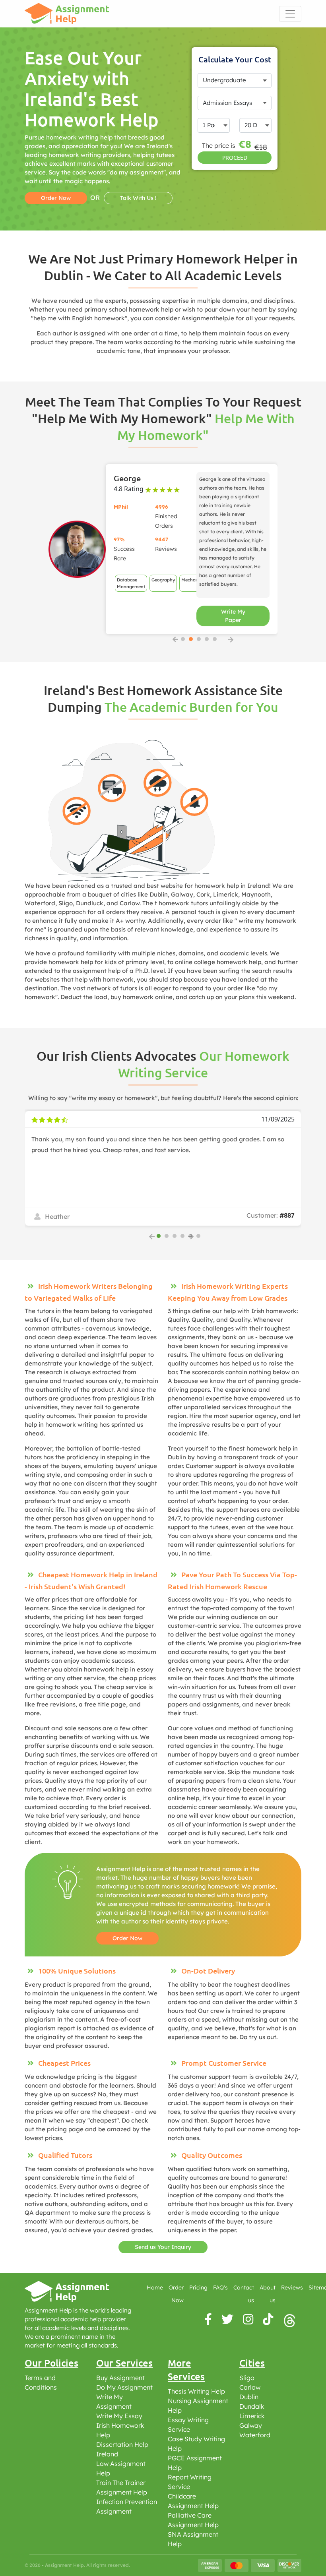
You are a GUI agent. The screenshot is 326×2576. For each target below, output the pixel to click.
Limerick (252, 2416)
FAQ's (220, 2287)
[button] (183, 639)
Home (155, 2287)
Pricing (198, 2287)
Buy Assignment (120, 2378)
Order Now (127, 1938)
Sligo (247, 2378)
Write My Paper (233, 616)
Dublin (249, 2397)
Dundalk (252, 2406)
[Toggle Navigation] (290, 14)
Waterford (255, 2435)
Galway (251, 2425)
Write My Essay (119, 2416)
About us (268, 2294)
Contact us (244, 2294)
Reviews (292, 2287)
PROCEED (235, 158)
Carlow (250, 2387)
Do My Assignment (124, 2387)
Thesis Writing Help (196, 2391)
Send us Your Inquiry (163, 2247)
